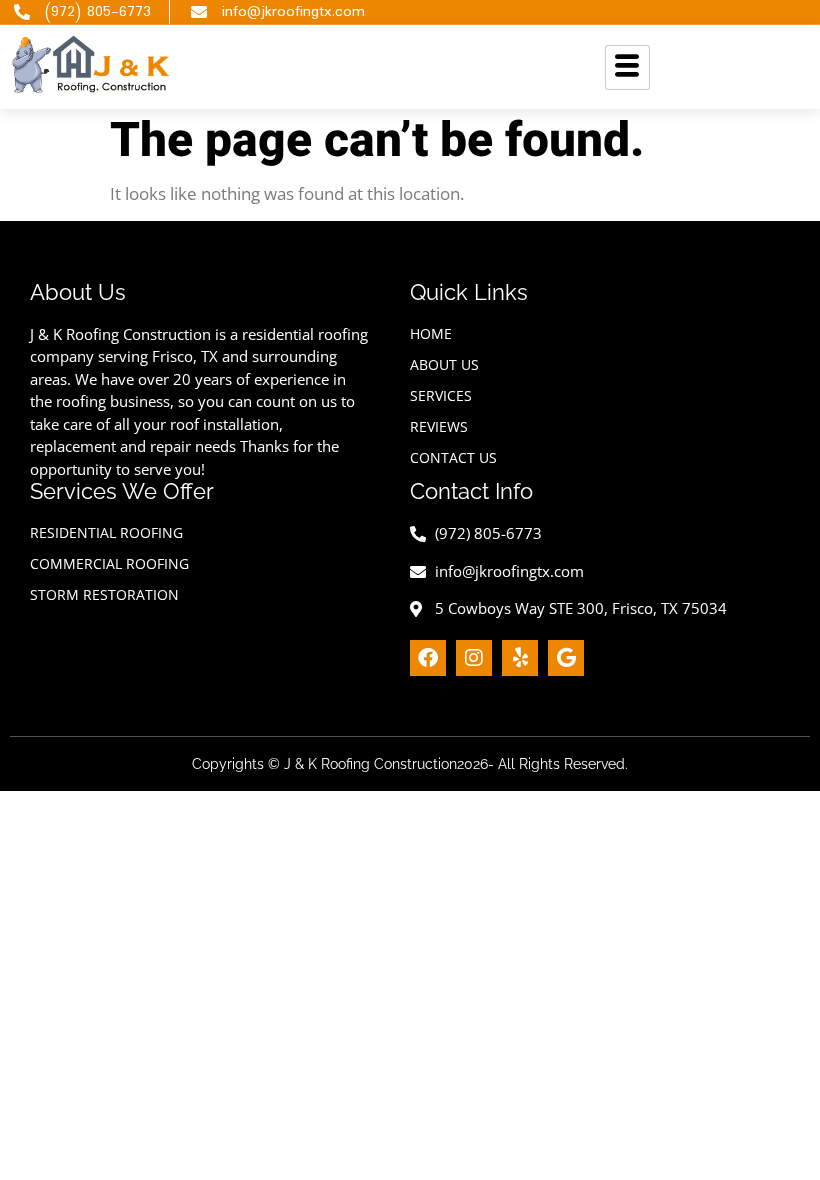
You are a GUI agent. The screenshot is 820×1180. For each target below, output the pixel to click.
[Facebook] (428, 658)
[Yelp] (520, 658)
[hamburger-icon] (627, 67)
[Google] (566, 658)
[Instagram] (474, 658)
